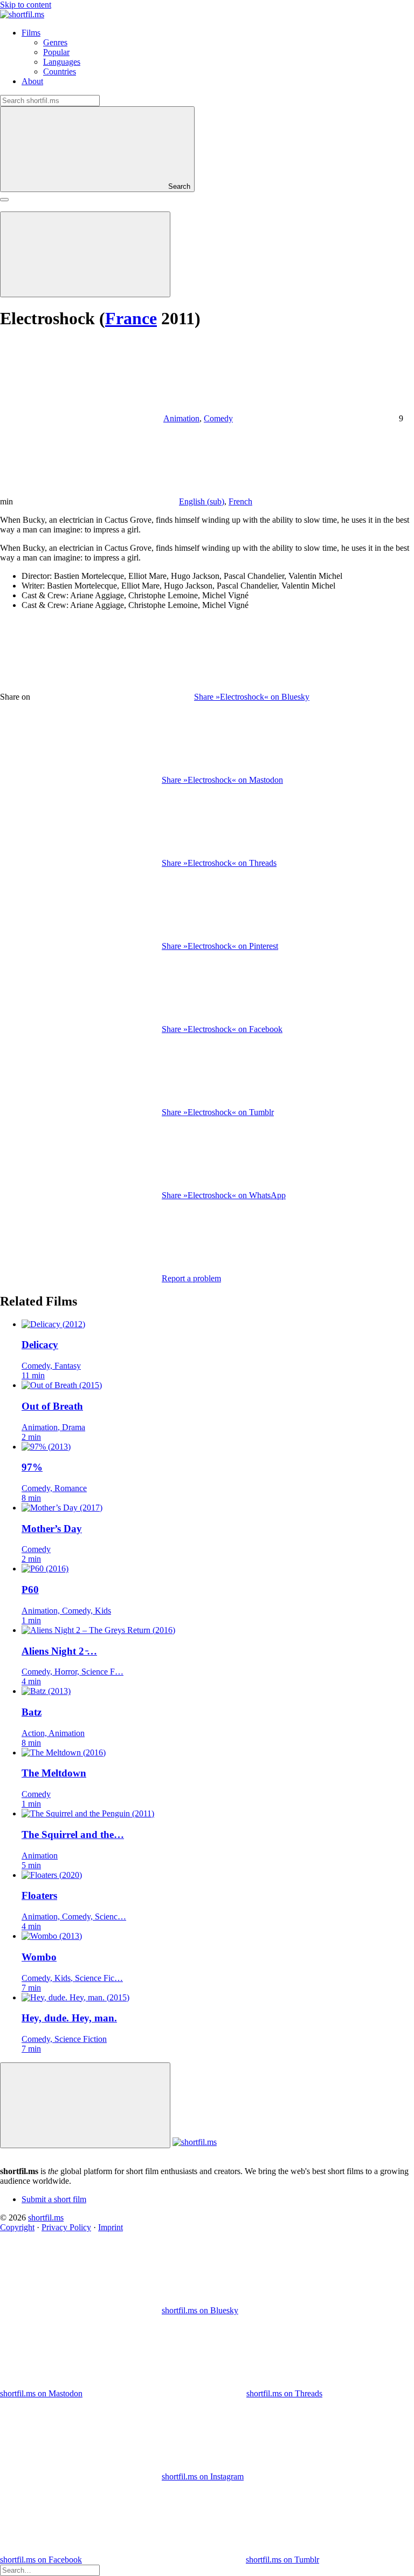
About (32, 81)
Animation (181, 418)
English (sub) (202, 501)
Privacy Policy (66, 2227)
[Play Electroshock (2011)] (85, 254)
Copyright (17, 2227)
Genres (55, 42)
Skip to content (26, 5)
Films (31, 33)
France (131, 318)
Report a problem (191, 1278)
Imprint (111, 2227)
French (240, 501)
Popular (56, 52)
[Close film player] (85, 2105)
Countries (60, 71)
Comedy (218, 418)
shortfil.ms (46, 2218)
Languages (62, 62)
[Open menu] (4, 200)
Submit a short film (54, 2199)
